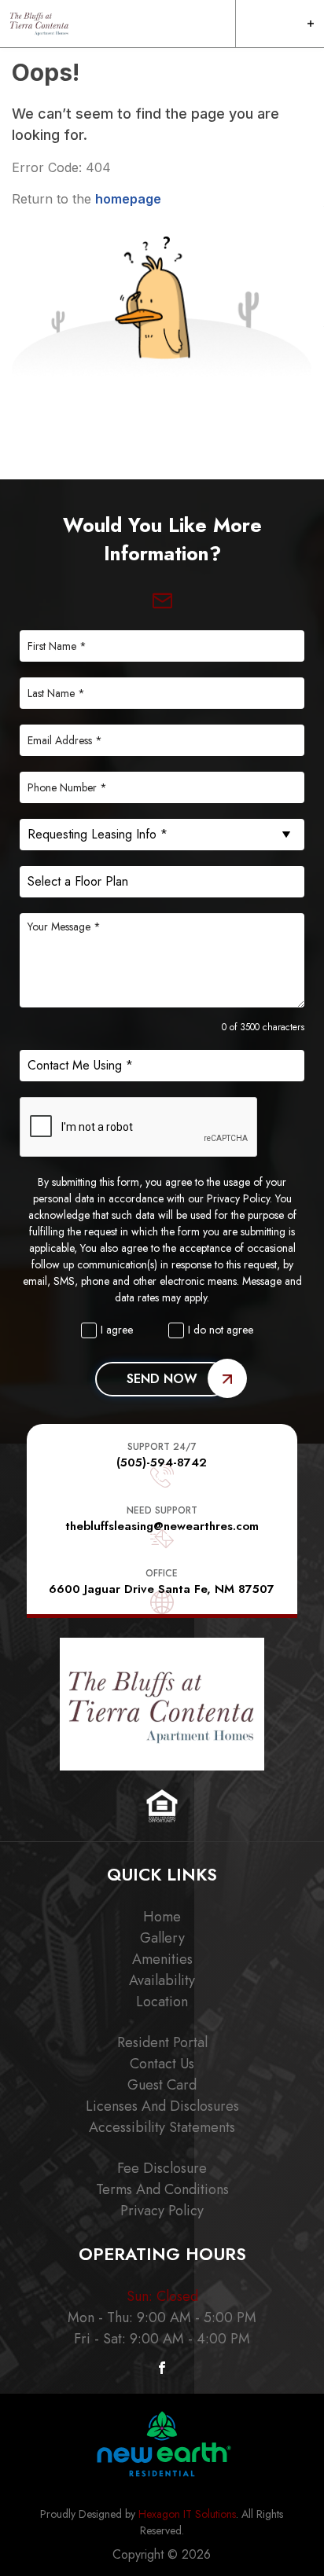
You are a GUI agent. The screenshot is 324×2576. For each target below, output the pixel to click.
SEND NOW (162, 1379)
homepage (128, 199)
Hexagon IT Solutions (187, 2514)
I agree (117, 1330)
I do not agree (221, 1330)
